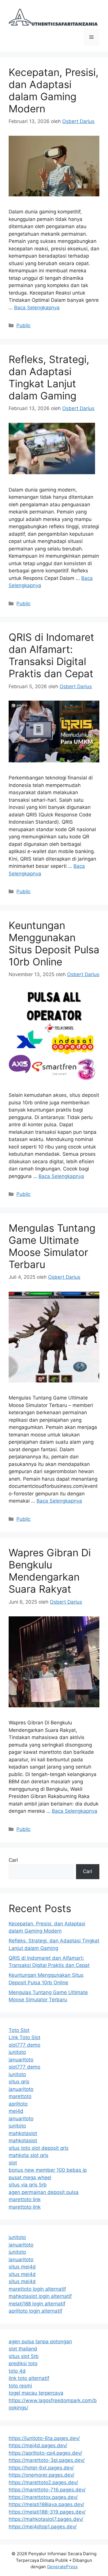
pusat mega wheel (30, 2177)
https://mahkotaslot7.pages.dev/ (46, 2519)
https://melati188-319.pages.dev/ (47, 2512)
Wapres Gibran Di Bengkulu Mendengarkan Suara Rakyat (50, 1571)
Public (23, 325)
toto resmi (20, 2386)
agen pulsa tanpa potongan (40, 2342)
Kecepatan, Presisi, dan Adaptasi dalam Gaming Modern (54, 90)
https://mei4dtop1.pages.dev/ (43, 2527)
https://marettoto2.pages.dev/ (43, 2482)
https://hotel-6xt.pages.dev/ (41, 2468)
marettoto (20, 2096)
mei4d (16, 2111)
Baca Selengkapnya (37, 308)
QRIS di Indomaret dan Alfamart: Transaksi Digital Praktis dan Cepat (51, 655)
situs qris (19, 2082)
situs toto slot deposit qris (39, 2148)
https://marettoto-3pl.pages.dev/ (47, 2460)
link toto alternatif (29, 2378)
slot (13, 2163)
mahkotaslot (23, 2133)
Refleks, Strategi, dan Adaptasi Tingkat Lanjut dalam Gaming (49, 377)
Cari (13, 1860)
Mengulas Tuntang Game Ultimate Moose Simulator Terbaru (52, 1246)
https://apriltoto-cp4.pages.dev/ (45, 2453)
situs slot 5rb (24, 2356)
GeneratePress (62, 2567)
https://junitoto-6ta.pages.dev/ (44, 2438)
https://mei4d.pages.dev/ (38, 2445)
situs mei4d (22, 2267)
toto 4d (17, 2371)
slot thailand (23, 2349)
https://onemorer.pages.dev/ (41, 2475)
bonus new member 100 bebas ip (48, 2170)
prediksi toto (23, 2363)
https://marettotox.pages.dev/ (43, 2497)
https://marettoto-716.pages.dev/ (47, 2490)
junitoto (17, 2052)
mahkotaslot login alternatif (40, 2296)
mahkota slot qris (29, 2155)
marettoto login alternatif (37, 2289)
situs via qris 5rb (28, 2185)
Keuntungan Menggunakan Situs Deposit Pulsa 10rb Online (54, 943)
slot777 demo (24, 2045)
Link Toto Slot (24, 2037)
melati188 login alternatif (37, 2304)
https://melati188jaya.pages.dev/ (46, 2504)
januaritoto (21, 2060)
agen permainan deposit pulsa (44, 2192)
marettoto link (25, 2199)
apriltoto (18, 2104)
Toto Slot (19, 2030)
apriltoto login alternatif (35, 2311)
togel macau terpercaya (36, 2393)
